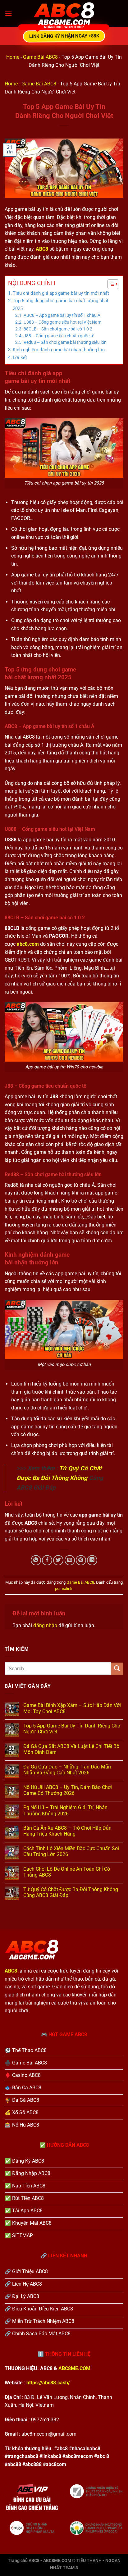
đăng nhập (45, 1625)
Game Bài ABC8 (40, 57)
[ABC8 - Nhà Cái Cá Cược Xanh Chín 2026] (64, 14)
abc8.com (28, 944)
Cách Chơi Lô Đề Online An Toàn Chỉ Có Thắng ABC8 (67, 1872)
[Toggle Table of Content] (110, 284)
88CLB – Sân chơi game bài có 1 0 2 (58, 329)
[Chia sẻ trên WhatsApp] (36, 1560)
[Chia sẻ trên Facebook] (47, 1560)
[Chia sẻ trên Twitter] (58, 1560)
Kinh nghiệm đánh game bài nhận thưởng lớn (59, 350)
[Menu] (8, 14)
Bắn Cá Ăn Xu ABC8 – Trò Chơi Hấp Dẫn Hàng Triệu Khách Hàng (67, 1831)
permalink (64, 1588)
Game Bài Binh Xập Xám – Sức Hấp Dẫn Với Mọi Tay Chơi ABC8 (72, 1708)
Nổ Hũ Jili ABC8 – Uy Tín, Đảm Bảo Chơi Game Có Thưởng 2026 (68, 1790)
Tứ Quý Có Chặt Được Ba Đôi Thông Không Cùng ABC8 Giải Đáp (71, 1892)
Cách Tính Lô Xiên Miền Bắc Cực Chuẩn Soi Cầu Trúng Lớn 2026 (71, 1851)
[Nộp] (117, 1669)
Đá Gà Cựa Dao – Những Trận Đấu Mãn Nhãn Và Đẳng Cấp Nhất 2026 (67, 1770)
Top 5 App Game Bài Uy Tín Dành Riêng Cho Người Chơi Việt (72, 1729)
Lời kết (20, 357)
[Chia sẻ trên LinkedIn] (92, 1560)
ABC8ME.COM (74, 2368)
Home (13, 57)
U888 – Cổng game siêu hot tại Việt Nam (62, 322)
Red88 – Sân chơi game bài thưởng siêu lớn (65, 342)
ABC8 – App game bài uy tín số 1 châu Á (62, 315)
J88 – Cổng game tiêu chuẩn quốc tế (59, 336)
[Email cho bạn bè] (70, 1560)
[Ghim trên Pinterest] (81, 1560)
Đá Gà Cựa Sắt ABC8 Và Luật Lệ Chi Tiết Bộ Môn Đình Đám (71, 1749)
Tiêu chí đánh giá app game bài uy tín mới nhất (61, 293)
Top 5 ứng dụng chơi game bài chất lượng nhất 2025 (61, 304)
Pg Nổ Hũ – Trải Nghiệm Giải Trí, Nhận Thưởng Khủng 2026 (65, 1810)
